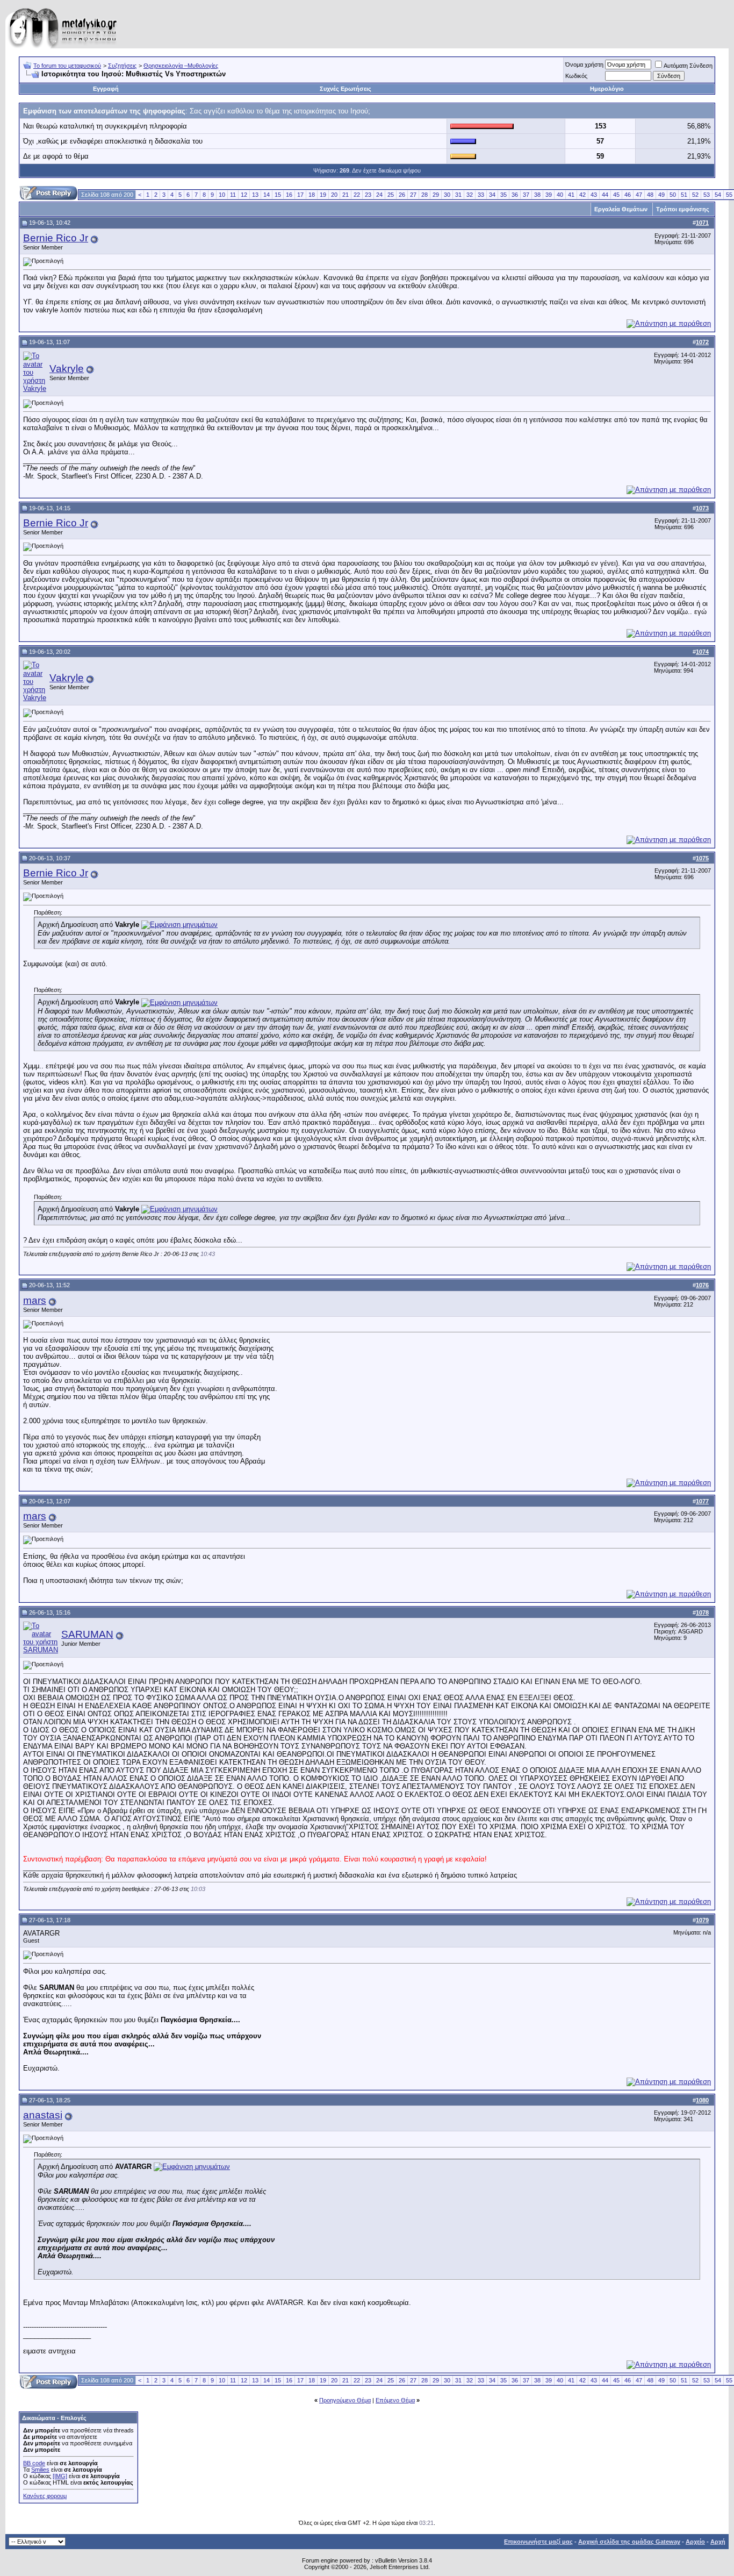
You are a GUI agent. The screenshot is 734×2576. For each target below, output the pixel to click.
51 (684, 195)
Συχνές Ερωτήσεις (346, 89)
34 (492, 195)
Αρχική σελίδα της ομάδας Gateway (629, 2542)
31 (458, 195)
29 (436, 195)
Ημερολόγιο (607, 89)
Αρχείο (695, 2542)
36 (515, 195)
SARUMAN (87, 1634)
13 (255, 195)
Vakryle (67, 369)
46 (628, 195)
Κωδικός (576, 76)
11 (233, 195)
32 (470, 195)
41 (571, 195)
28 (424, 195)
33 (481, 195)
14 (267, 195)
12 (244, 195)
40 (560, 195)
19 (323, 195)
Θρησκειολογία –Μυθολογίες (181, 66)
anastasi (43, 2115)
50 (673, 195)
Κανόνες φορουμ (45, 2496)
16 (289, 195)
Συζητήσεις (122, 66)
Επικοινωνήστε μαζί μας (538, 2542)
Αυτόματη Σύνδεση (688, 66)
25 (391, 195)
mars (35, 1300)
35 (503, 195)
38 (537, 195)
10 (222, 195)
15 (278, 195)
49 (661, 195)
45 (616, 195)
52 (695, 195)
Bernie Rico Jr (56, 238)
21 (346, 195)
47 (639, 195)
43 (594, 195)
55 (729, 195)
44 (605, 195)
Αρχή (718, 2542)
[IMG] (60, 2476)
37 (526, 195)
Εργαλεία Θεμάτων (621, 209)
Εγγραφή (106, 89)
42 (582, 195)
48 (650, 195)
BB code (34, 2463)
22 (357, 195)
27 (413, 195)
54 (718, 195)
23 (368, 195)
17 (300, 195)
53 (707, 195)
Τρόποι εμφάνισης (683, 209)
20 (334, 195)
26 (402, 195)
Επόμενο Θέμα (395, 2400)
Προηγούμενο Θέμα (345, 2400)
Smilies (40, 2470)
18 (312, 195)
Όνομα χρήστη (584, 65)
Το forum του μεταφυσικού (67, 66)
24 (379, 195)
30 (447, 195)
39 (549, 195)
